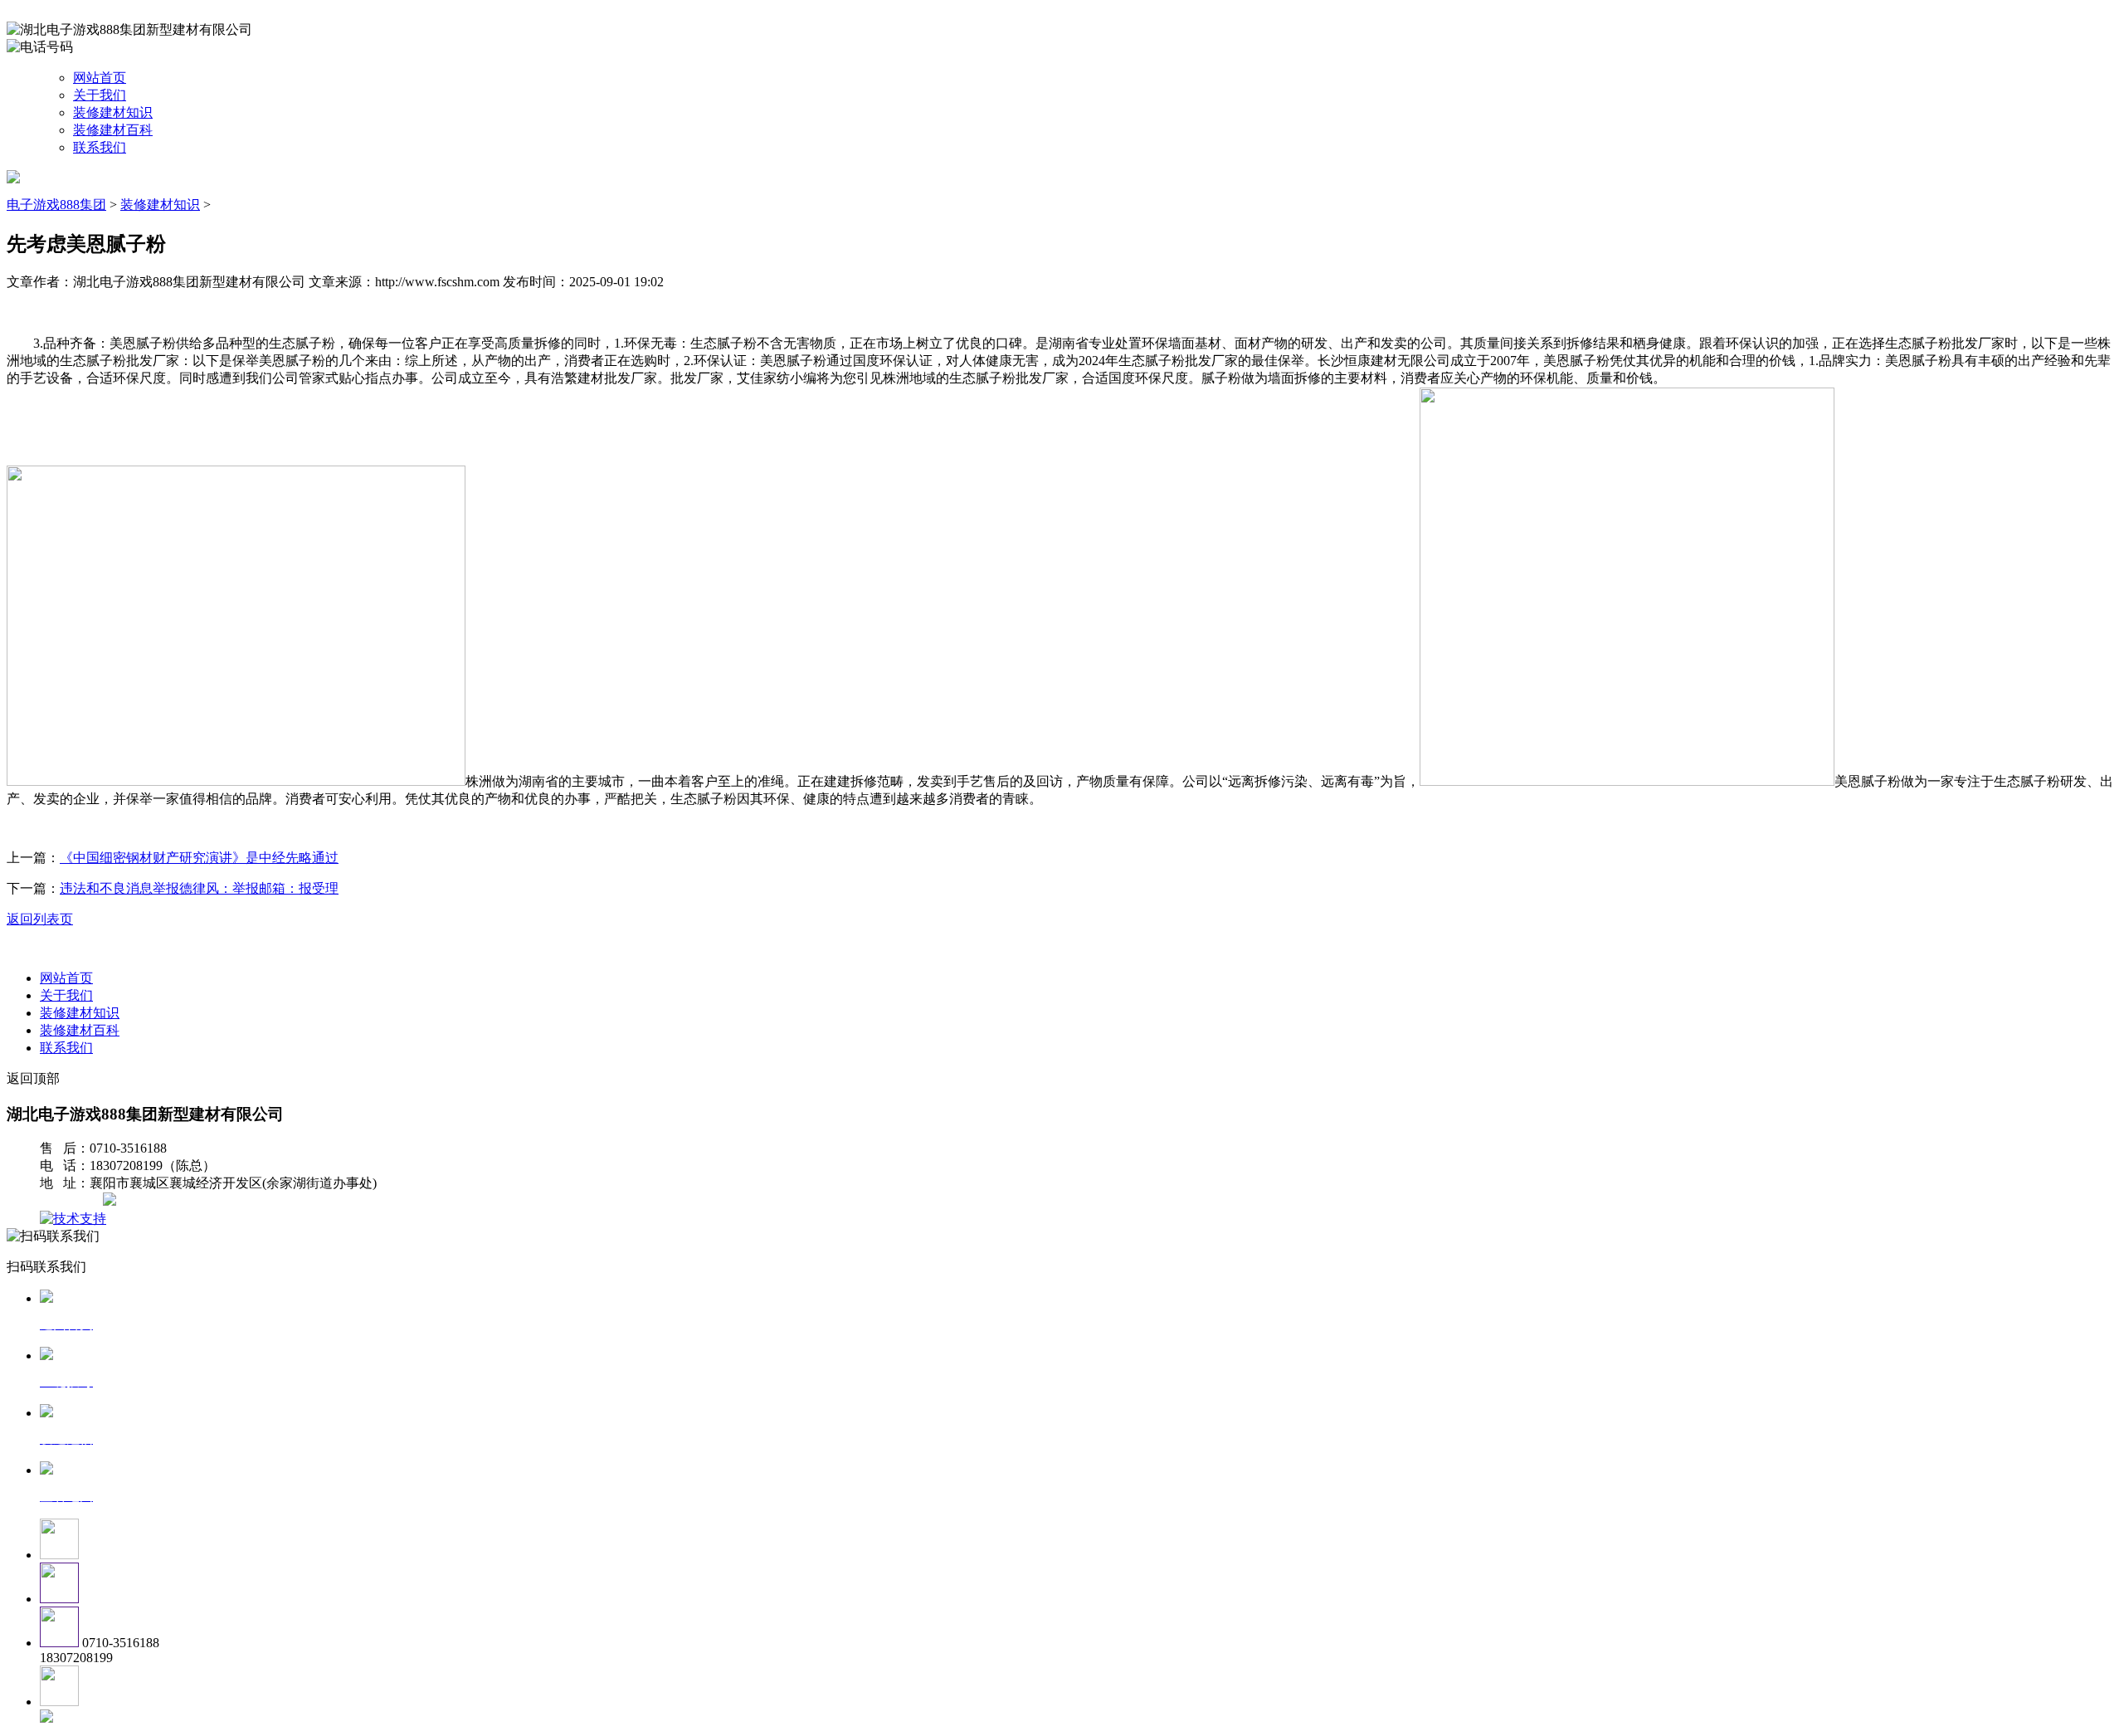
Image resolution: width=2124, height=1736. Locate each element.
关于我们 (100, 95)
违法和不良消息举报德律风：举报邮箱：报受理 (199, 888)
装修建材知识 (113, 112)
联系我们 (100, 147)
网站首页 (100, 78)
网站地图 (73, 1201)
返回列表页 (40, 919)
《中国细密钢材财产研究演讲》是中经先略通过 (199, 858)
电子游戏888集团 (56, 205)
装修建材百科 (113, 130)
